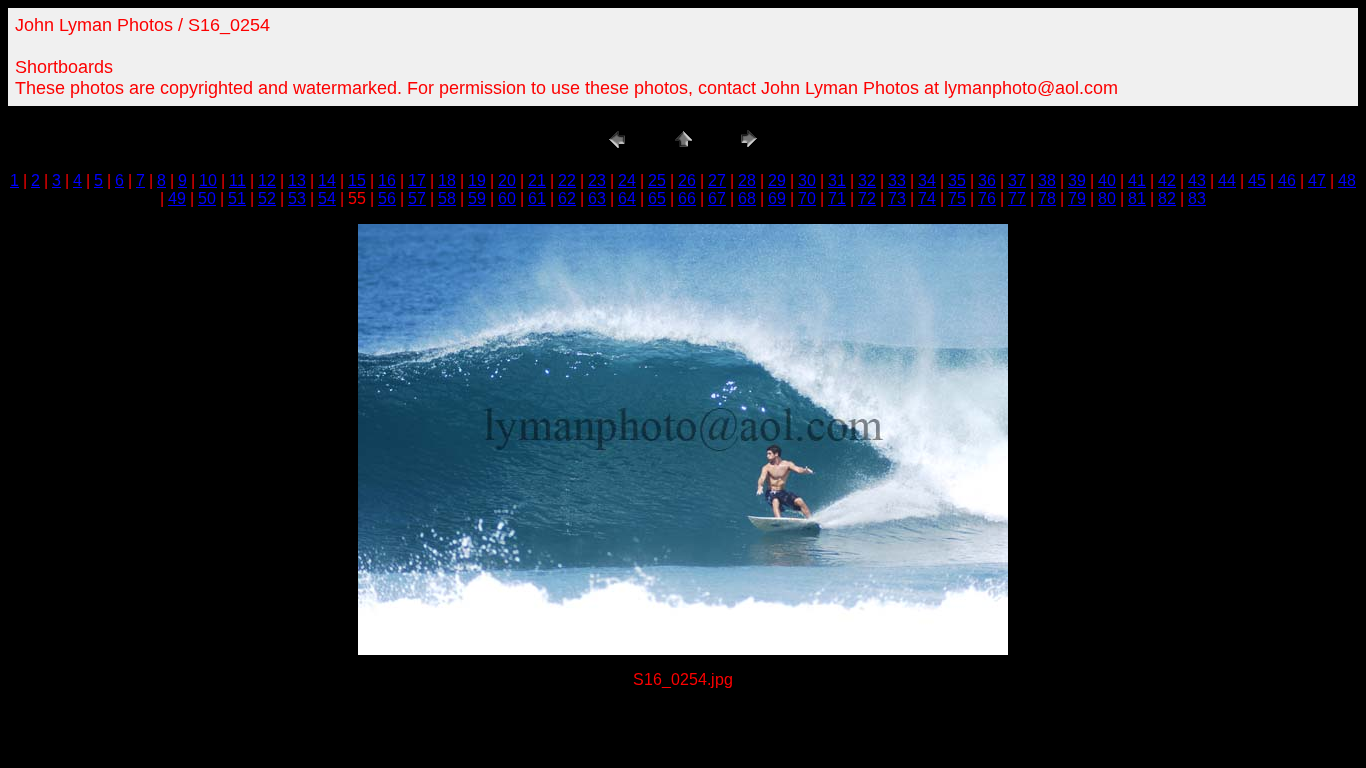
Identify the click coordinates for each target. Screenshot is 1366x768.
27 (717, 180)
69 (777, 198)
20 (507, 180)
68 (747, 198)
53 (297, 198)
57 (417, 198)
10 (208, 180)
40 (1107, 180)
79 (1077, 198)
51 (237, 198)
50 (207, 198)
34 (927, 180)
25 (657, 180)
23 (597, 180)
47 (1317, 180)
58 (447, 198)
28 (747, 180)
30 (807, 180)
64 (627, 198)
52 (267, 198)
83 (1197, 198)
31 (837, 180)
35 (957, 180)
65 (657, 198)
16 (387, 180)
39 (1077, 180)
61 (537, 198)
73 (897, 198)
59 (477, 198)
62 (567, 198)
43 (1197, 180)
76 (987, 198)
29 (777, 180)
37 (1017, 180)
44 (1227, 180)
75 (957, 198)
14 (327, 180)
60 (507, 198)
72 (867, 198)
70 (807, 198)
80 (1107, 198)
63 (597, 198)
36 (987, 180)
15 (357, 180)
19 (477, 180)
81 (1137, 198)
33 (897, 180)
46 (1287, 180)
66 (687, 198)
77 (1017, 198)
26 (687, 180)
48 (1347, 180)
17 (417, 180)
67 (717, 198)
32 (867, 180)
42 (1167, 180)
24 (627, 180)
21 (537, 180)
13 (297, 180)
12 (267, 180)
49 (177, 198)
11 (237, 180)
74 (927, 198)
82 (1167, 198)
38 (1047, 180)
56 (387, 198)
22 (567, 180)
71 (837, 198)
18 (447, 180)
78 (1047, 198)
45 (1257, 180)
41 (1137, 180)
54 (327, 198)
